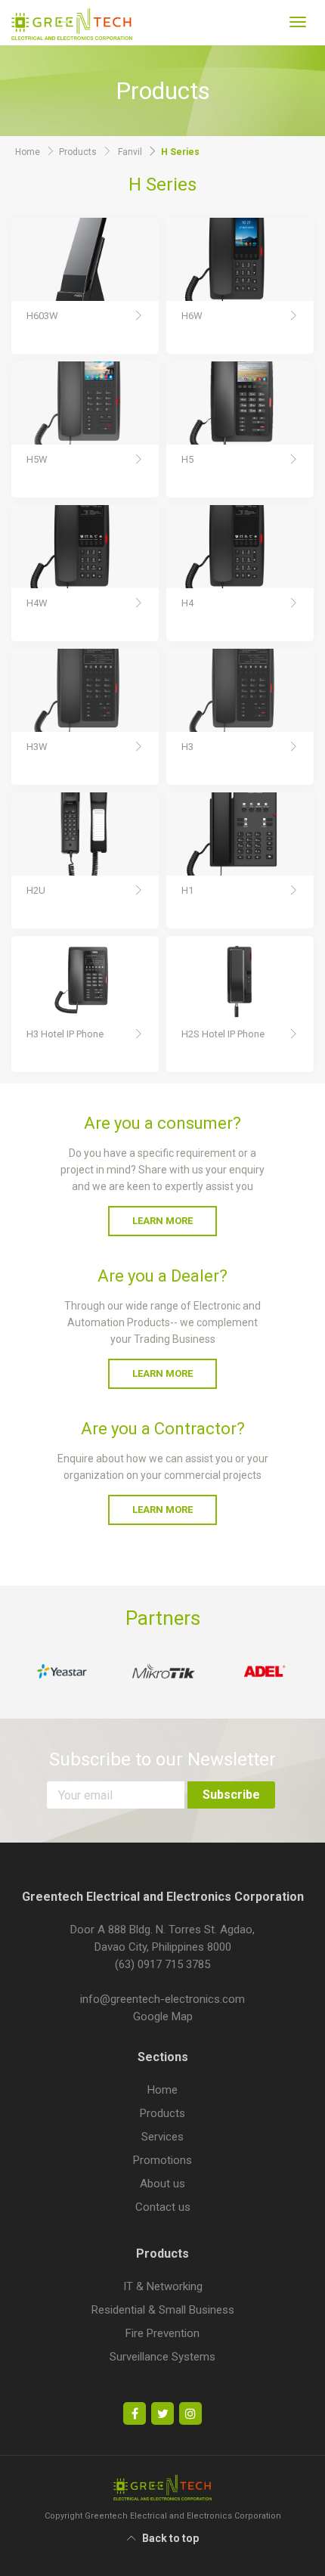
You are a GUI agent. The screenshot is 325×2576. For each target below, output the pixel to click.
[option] (62, 1671)
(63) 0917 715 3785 (162, 1964)
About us (162, 2184)
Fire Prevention (162, 2333)
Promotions (162, 2160)
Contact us (163, 2207)
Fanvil (130, 152)
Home (28, 152)
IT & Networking (163, 2286)
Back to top (170, 2538)
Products (78, 152)
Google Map (163, 2016)
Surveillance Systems (162, 2357)
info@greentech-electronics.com (162, 1999)
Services (162, 2137)
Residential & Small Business (163, 2310)
